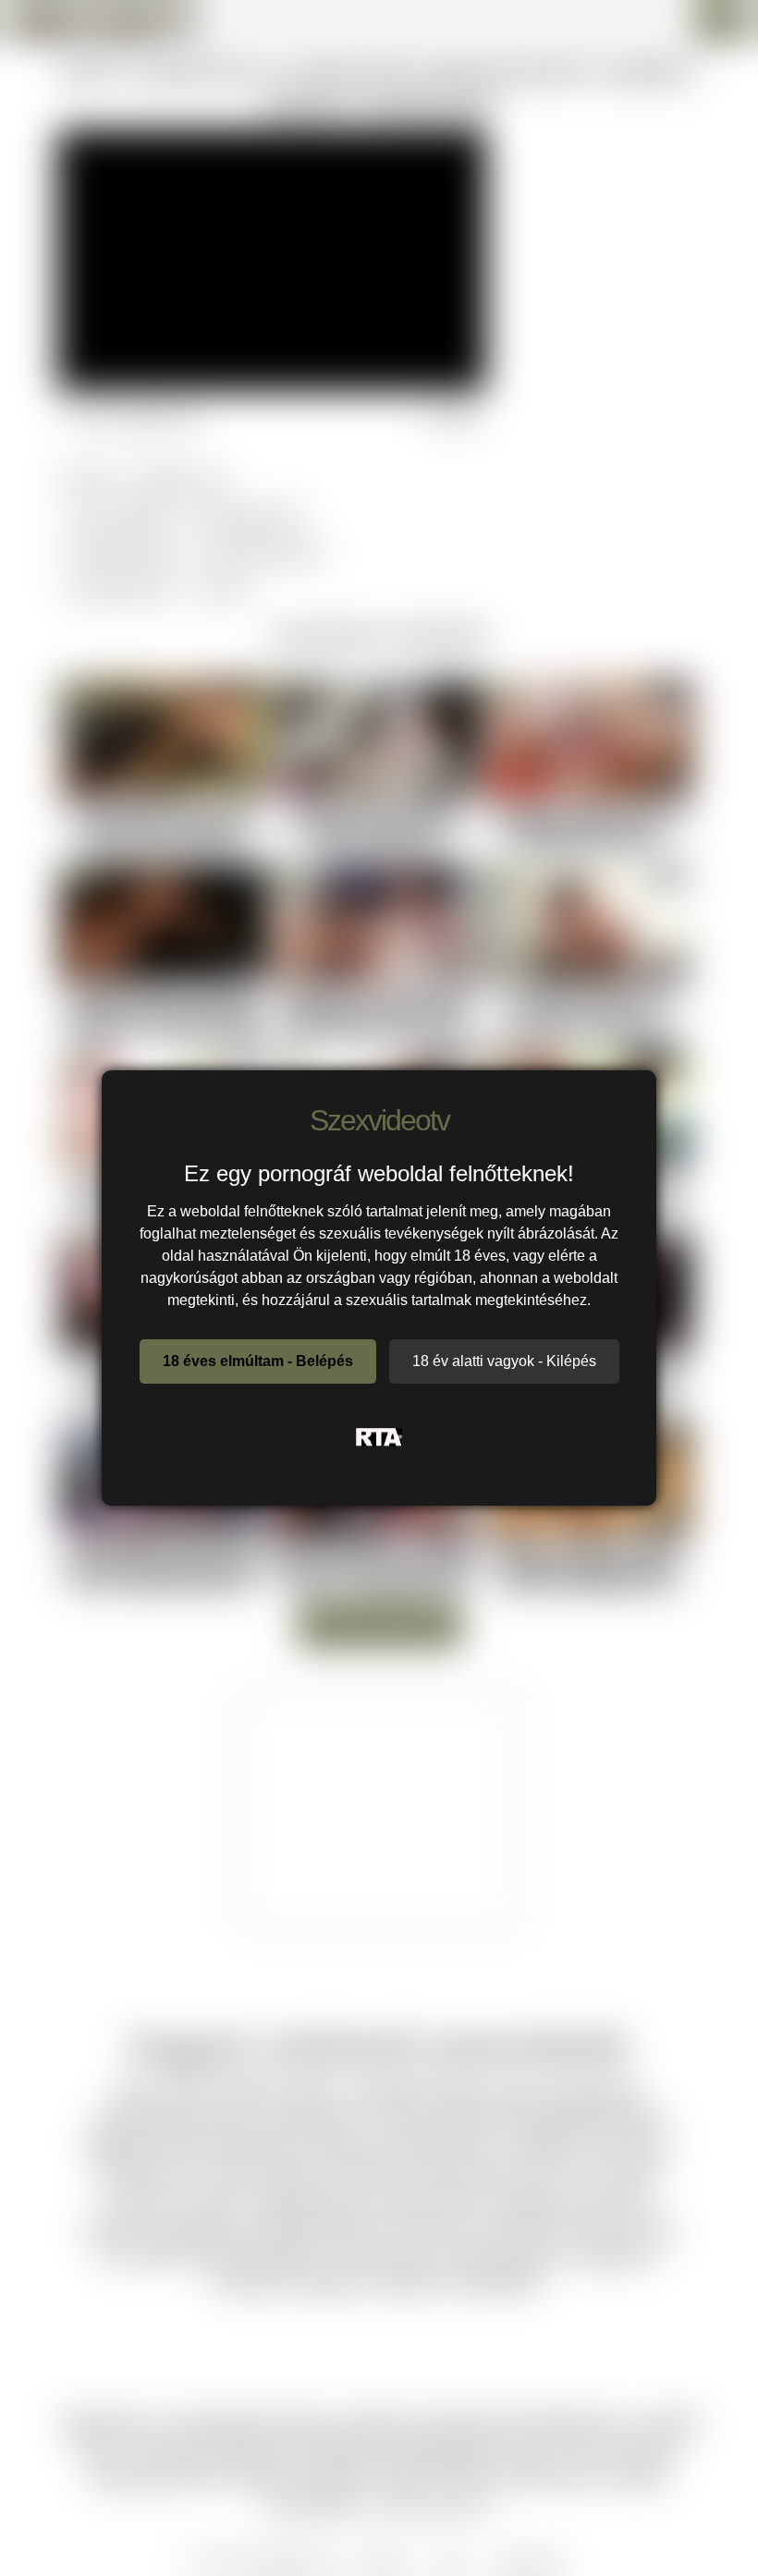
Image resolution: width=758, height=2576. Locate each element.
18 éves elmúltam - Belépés (258, 1361)
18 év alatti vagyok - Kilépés (504, 1361)
